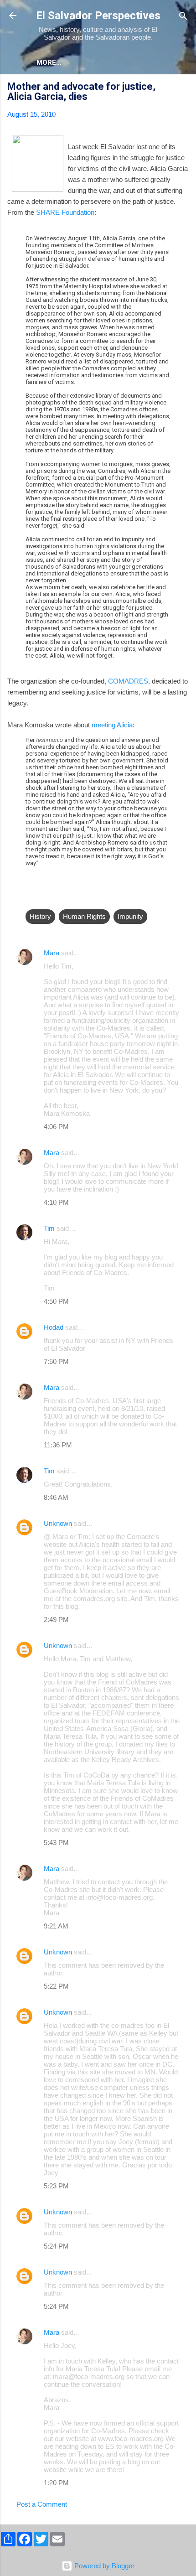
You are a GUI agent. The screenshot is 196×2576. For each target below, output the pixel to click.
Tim (49, 1228)
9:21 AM (56, 1926)
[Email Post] (31, 898)
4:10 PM (56, 1202)
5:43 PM (56, 1843)
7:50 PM (56, 1361)
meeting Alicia (112, 725)
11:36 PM (58, 1445)
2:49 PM (56, 1620)
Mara (52, 953)
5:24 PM (56, 2246)
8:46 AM (56, 1497)
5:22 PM (56, 1986)
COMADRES (128, 681)
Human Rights (84, 916)
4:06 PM (56, 1127)
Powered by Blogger (103, 2566)
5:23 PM (56, 2186)
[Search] (183, 17)
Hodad (54, 1327)
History (40, 916)
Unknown (58, 1523)
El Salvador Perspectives (98, 16)
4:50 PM (56, 1301)
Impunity (130, 916)
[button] (183, 88)
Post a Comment (42, 2504)
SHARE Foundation (65, 212)
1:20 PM (56, 2483)
